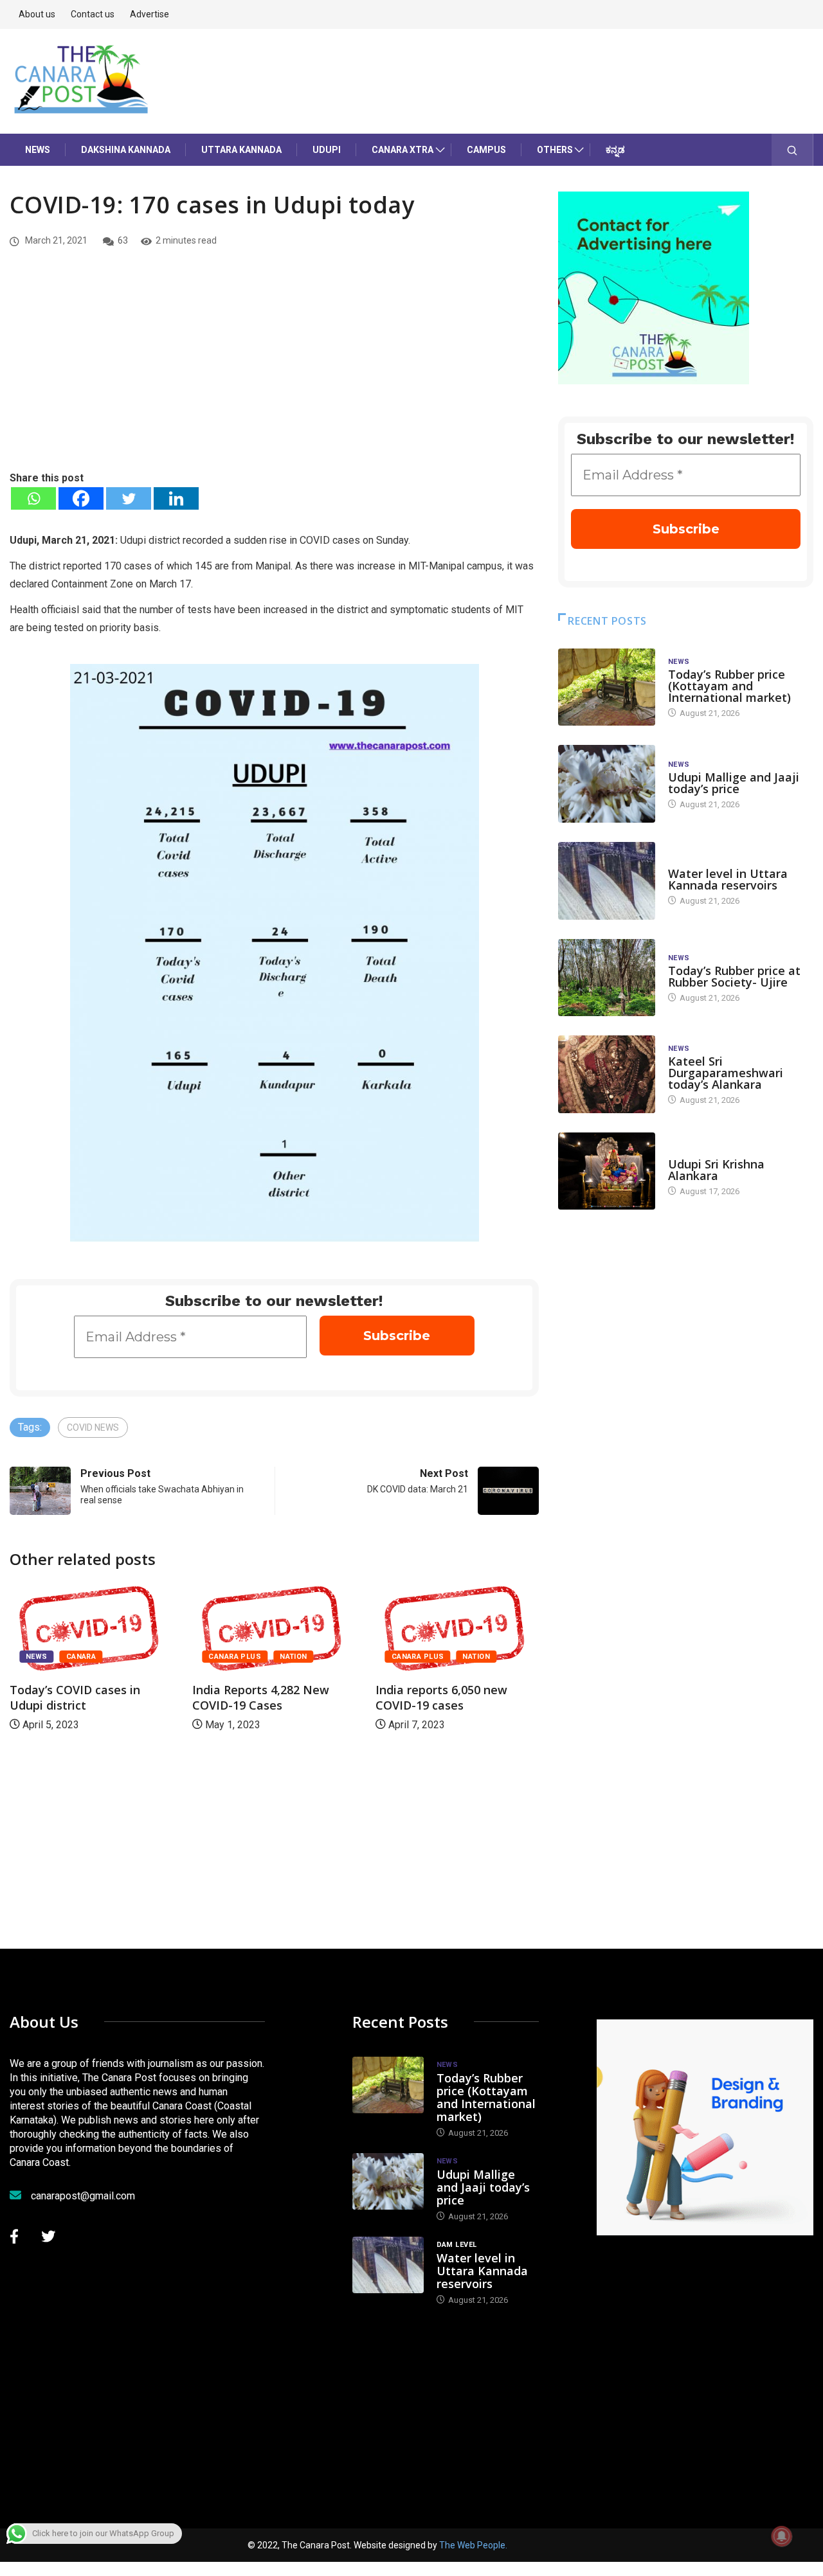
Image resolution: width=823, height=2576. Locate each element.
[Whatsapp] (33, 498)
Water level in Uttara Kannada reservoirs (728, 879)
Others (555, 150)
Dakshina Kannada (126, 150)
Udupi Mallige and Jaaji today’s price (734, 783)
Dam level (688, 861)
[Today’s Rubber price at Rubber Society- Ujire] (607, 978)
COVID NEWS (93, 1427)
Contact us (93, 14)
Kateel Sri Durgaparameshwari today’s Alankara (726, 1073)
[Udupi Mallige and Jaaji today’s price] (607, 784)
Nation (294, 1657)
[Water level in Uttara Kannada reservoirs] (607, 881)
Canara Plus (235, 1657)
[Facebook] (81, 498)
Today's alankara (704, 1151)
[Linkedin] (176, 498)
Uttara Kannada (241, 150)
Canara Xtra (402, 150)
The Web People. (473, 2545)
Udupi (327, 150)
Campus (486, 150)
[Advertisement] (274, 373)
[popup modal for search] (792, 150)
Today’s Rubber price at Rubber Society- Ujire (734, 976)
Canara (81, 1657)
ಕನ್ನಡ (615, 150)
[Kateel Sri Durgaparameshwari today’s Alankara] (607, 1074)
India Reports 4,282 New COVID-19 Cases (261, 1697)
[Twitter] (129, 498)
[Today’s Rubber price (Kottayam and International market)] (607, 687)
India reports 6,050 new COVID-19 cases (441, 1697)
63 (123, 240)
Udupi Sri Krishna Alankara (716, 1170)
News (38, 150)
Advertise (149, 14)
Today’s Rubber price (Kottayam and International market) (729, 686)
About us (37, 14)
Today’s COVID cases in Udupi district (75, 1697)
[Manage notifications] (782, 2536)
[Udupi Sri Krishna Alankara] (607, 1171)
